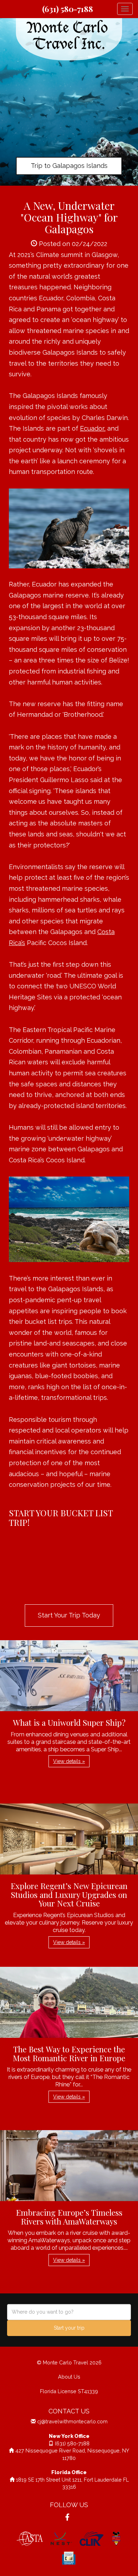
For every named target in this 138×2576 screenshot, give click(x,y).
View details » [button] (69, 1761)
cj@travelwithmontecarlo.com (72, 2421)
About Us (69, 2377)
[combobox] (69, 2312)
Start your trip (69, 2328)
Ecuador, (93, 428)
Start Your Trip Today (69, 1615)
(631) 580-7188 (68, 9)
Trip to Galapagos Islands (69, 166)
